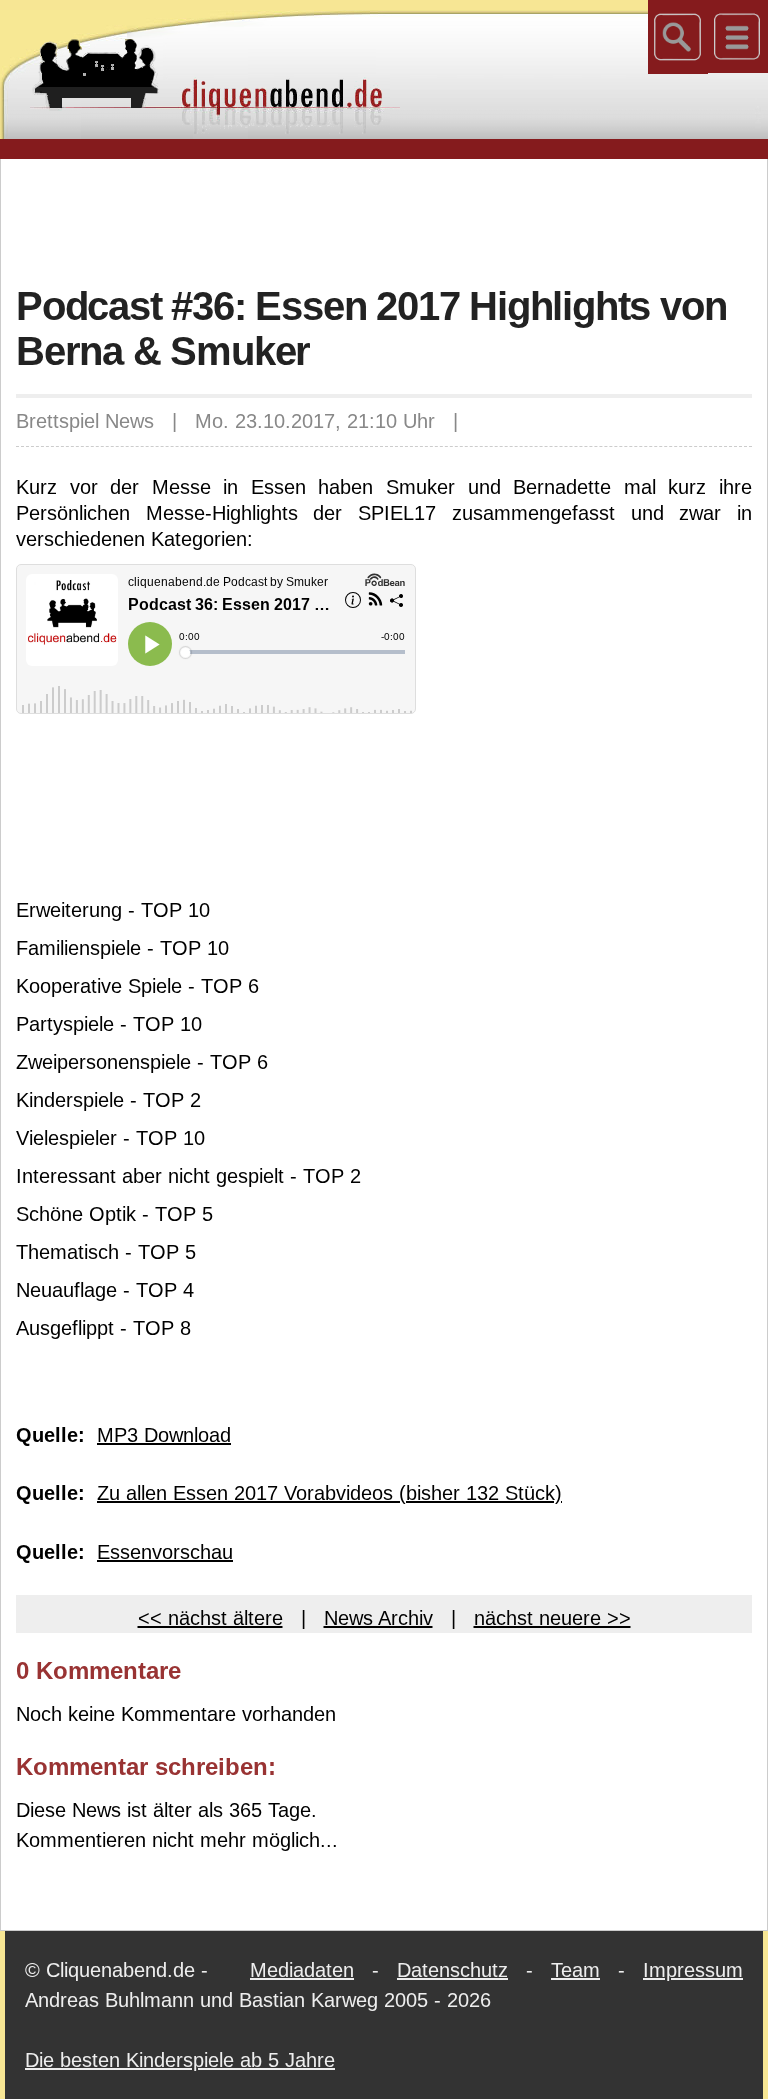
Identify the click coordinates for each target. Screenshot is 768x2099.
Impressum (693, 1970)
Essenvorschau (165, 1552)
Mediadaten (302, 1970)
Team (575, 1970)
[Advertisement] (384, 219)
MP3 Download (164, 1435)
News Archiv (378, 1618)
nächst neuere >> (552, 1618)
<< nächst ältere (210, 1618)
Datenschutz (452, 1970)
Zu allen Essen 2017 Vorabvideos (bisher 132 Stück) (329, 1493)
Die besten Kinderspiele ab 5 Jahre (180, 2060)
